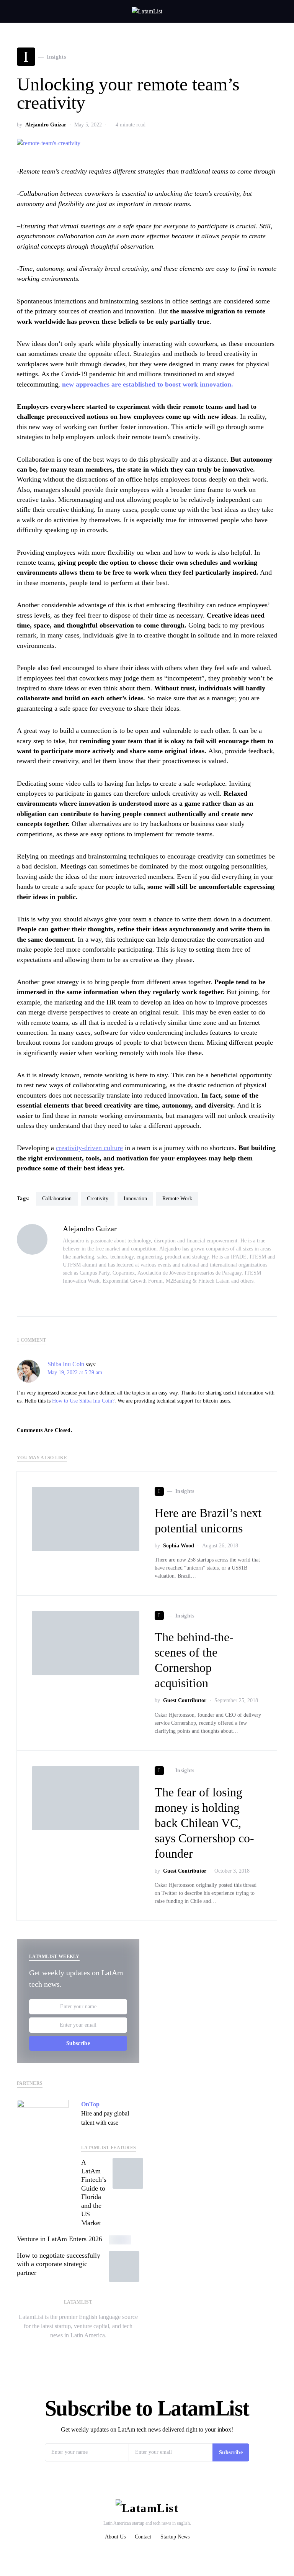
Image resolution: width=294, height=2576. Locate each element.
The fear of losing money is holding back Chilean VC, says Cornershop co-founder (204, 1823)
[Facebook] (84, 2350)
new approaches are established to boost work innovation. (148, 384)
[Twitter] (60, 2350)
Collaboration (57, 1199)
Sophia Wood (179, 1546)
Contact (143, 2537)
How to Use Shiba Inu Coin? (83, 1401)
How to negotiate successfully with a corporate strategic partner (59, 2264)
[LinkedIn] (72, 2350)
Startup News (175, 2537)
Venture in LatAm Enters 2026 (60, 2239)
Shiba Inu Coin (66, 1364)
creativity (98, 1199)
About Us (115, 2537)
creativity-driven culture (89, 1148)
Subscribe (78, 2043)
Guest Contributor (185, 1700)
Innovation (135, 1199)
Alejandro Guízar (46, 125)
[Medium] (96, 2350)
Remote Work (177, 1199)
